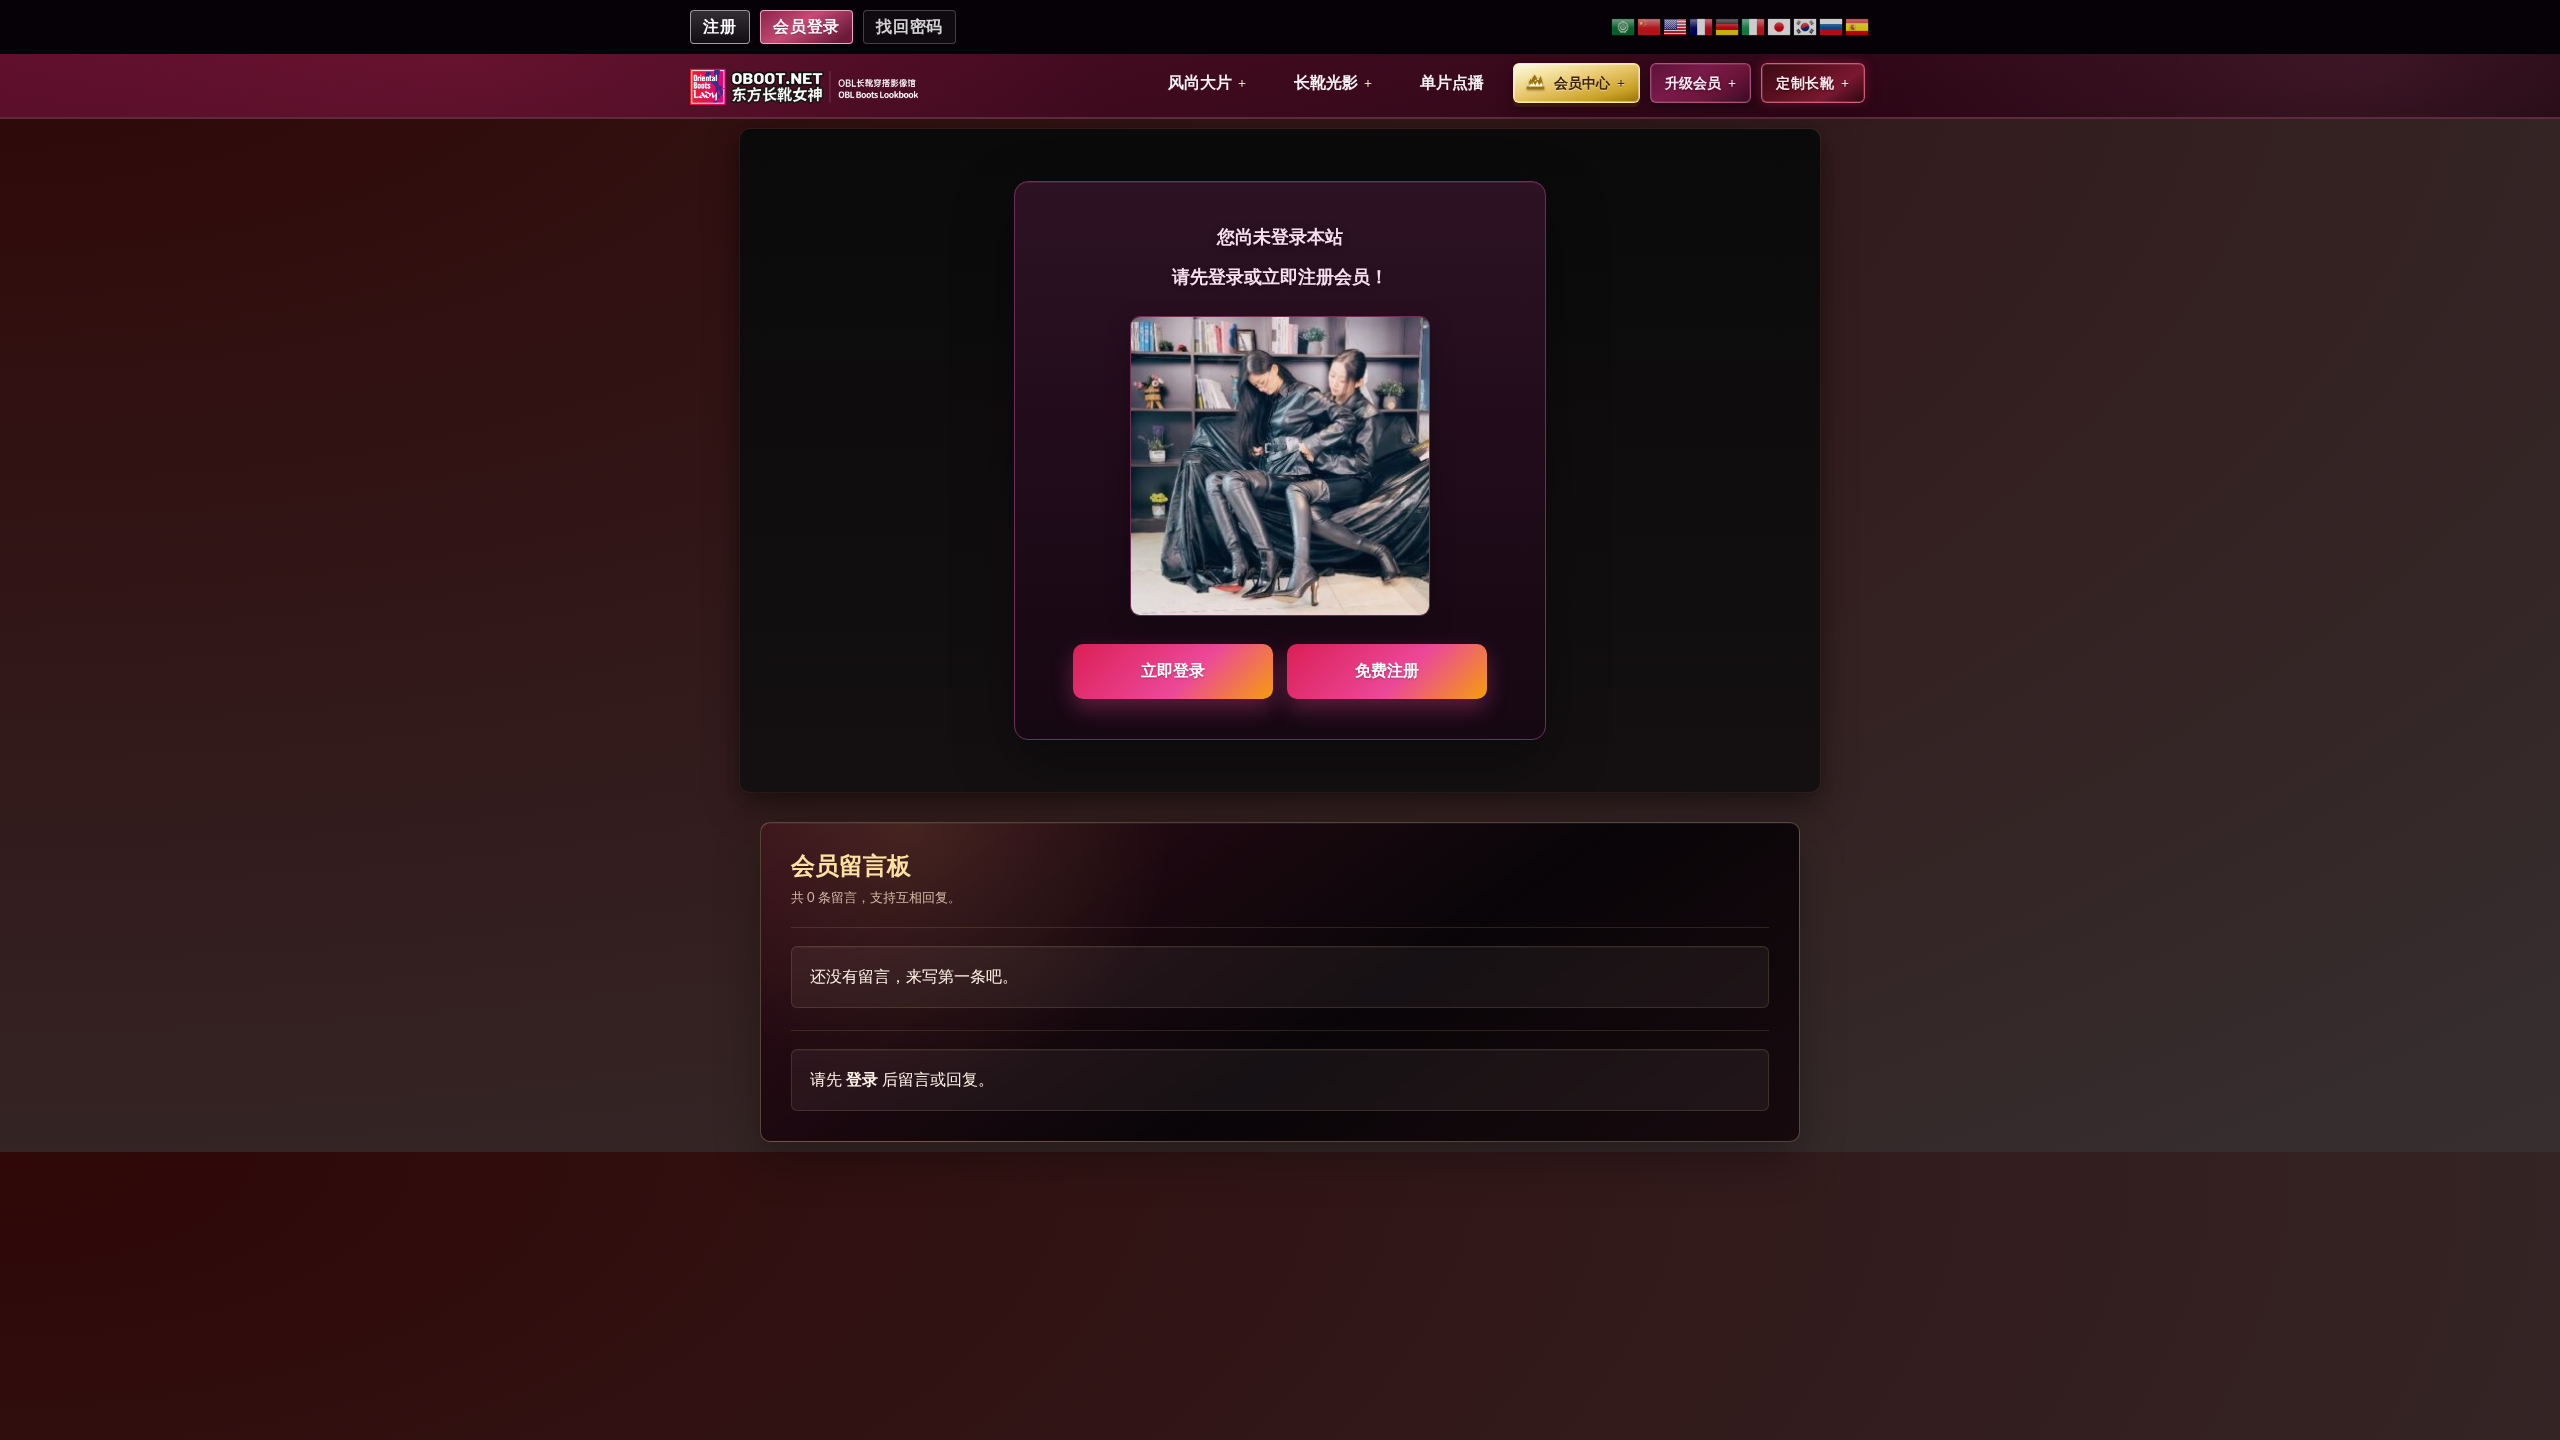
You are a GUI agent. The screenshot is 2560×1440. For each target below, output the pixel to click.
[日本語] (1780, 27)
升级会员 (1693, 83)
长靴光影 (1326, 82)
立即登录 (1173, 670)
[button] (1207, 83)
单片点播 (1452, 82)
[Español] (1857, 27)
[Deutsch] (1728, 27)
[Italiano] (1754, 27)
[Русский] (1832, 27)
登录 (862, 1079)
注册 (720, 26)
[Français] (1702, 27)
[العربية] (1624, 27)
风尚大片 (1200, 82)
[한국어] (1806, 27)
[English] (1676, 27)
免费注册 (1387, 670)
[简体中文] (1650, 27)
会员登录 (807, 26)
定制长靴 (1805, 83)
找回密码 (909, 26)
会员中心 (1582, 83)
